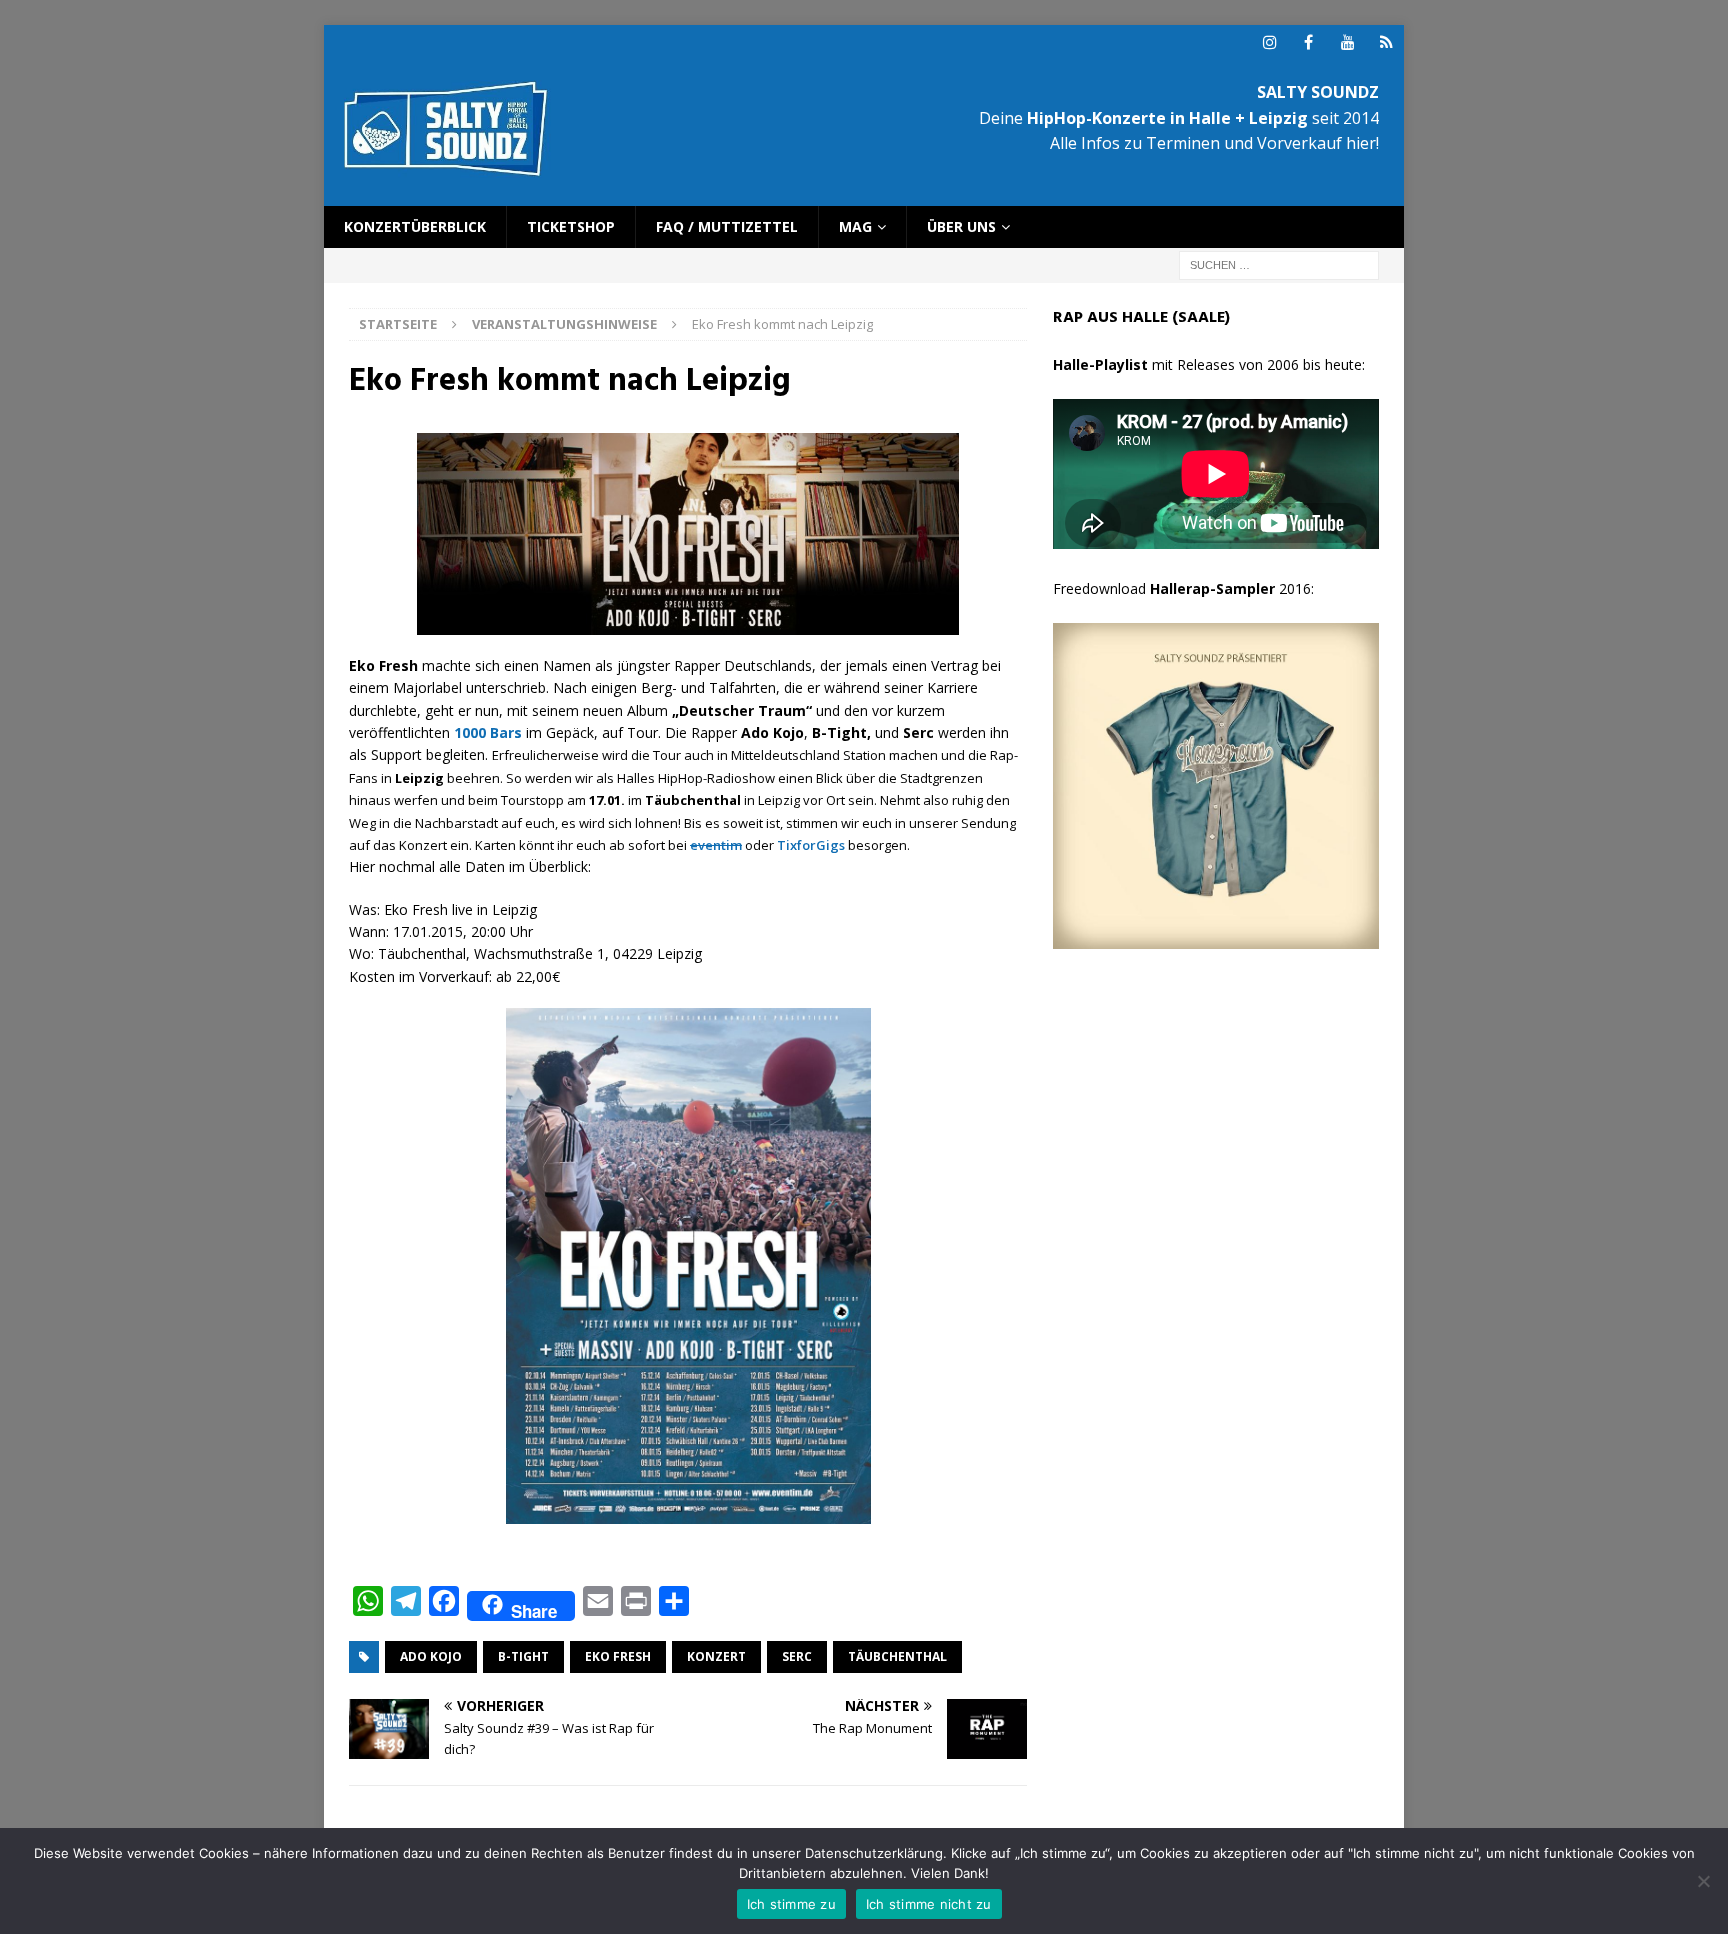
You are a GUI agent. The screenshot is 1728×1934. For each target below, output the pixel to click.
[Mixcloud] (1386, 42)
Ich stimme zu (791, 1904)
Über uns (961, 226)
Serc (797, 1656)
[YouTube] (1347, 42)
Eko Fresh (618, 1656)
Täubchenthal (897, 1656)
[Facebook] (1308, 42)
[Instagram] (1269, 42)
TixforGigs (811, 845)
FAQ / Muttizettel (727, 226)
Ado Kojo (431, 1656)
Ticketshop (571, 226)
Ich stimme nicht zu (929, 1904)
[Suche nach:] (1279, 264)
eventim (716, 845)
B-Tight (523, 1656)
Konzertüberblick (415, 226)
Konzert (716, 1656)
